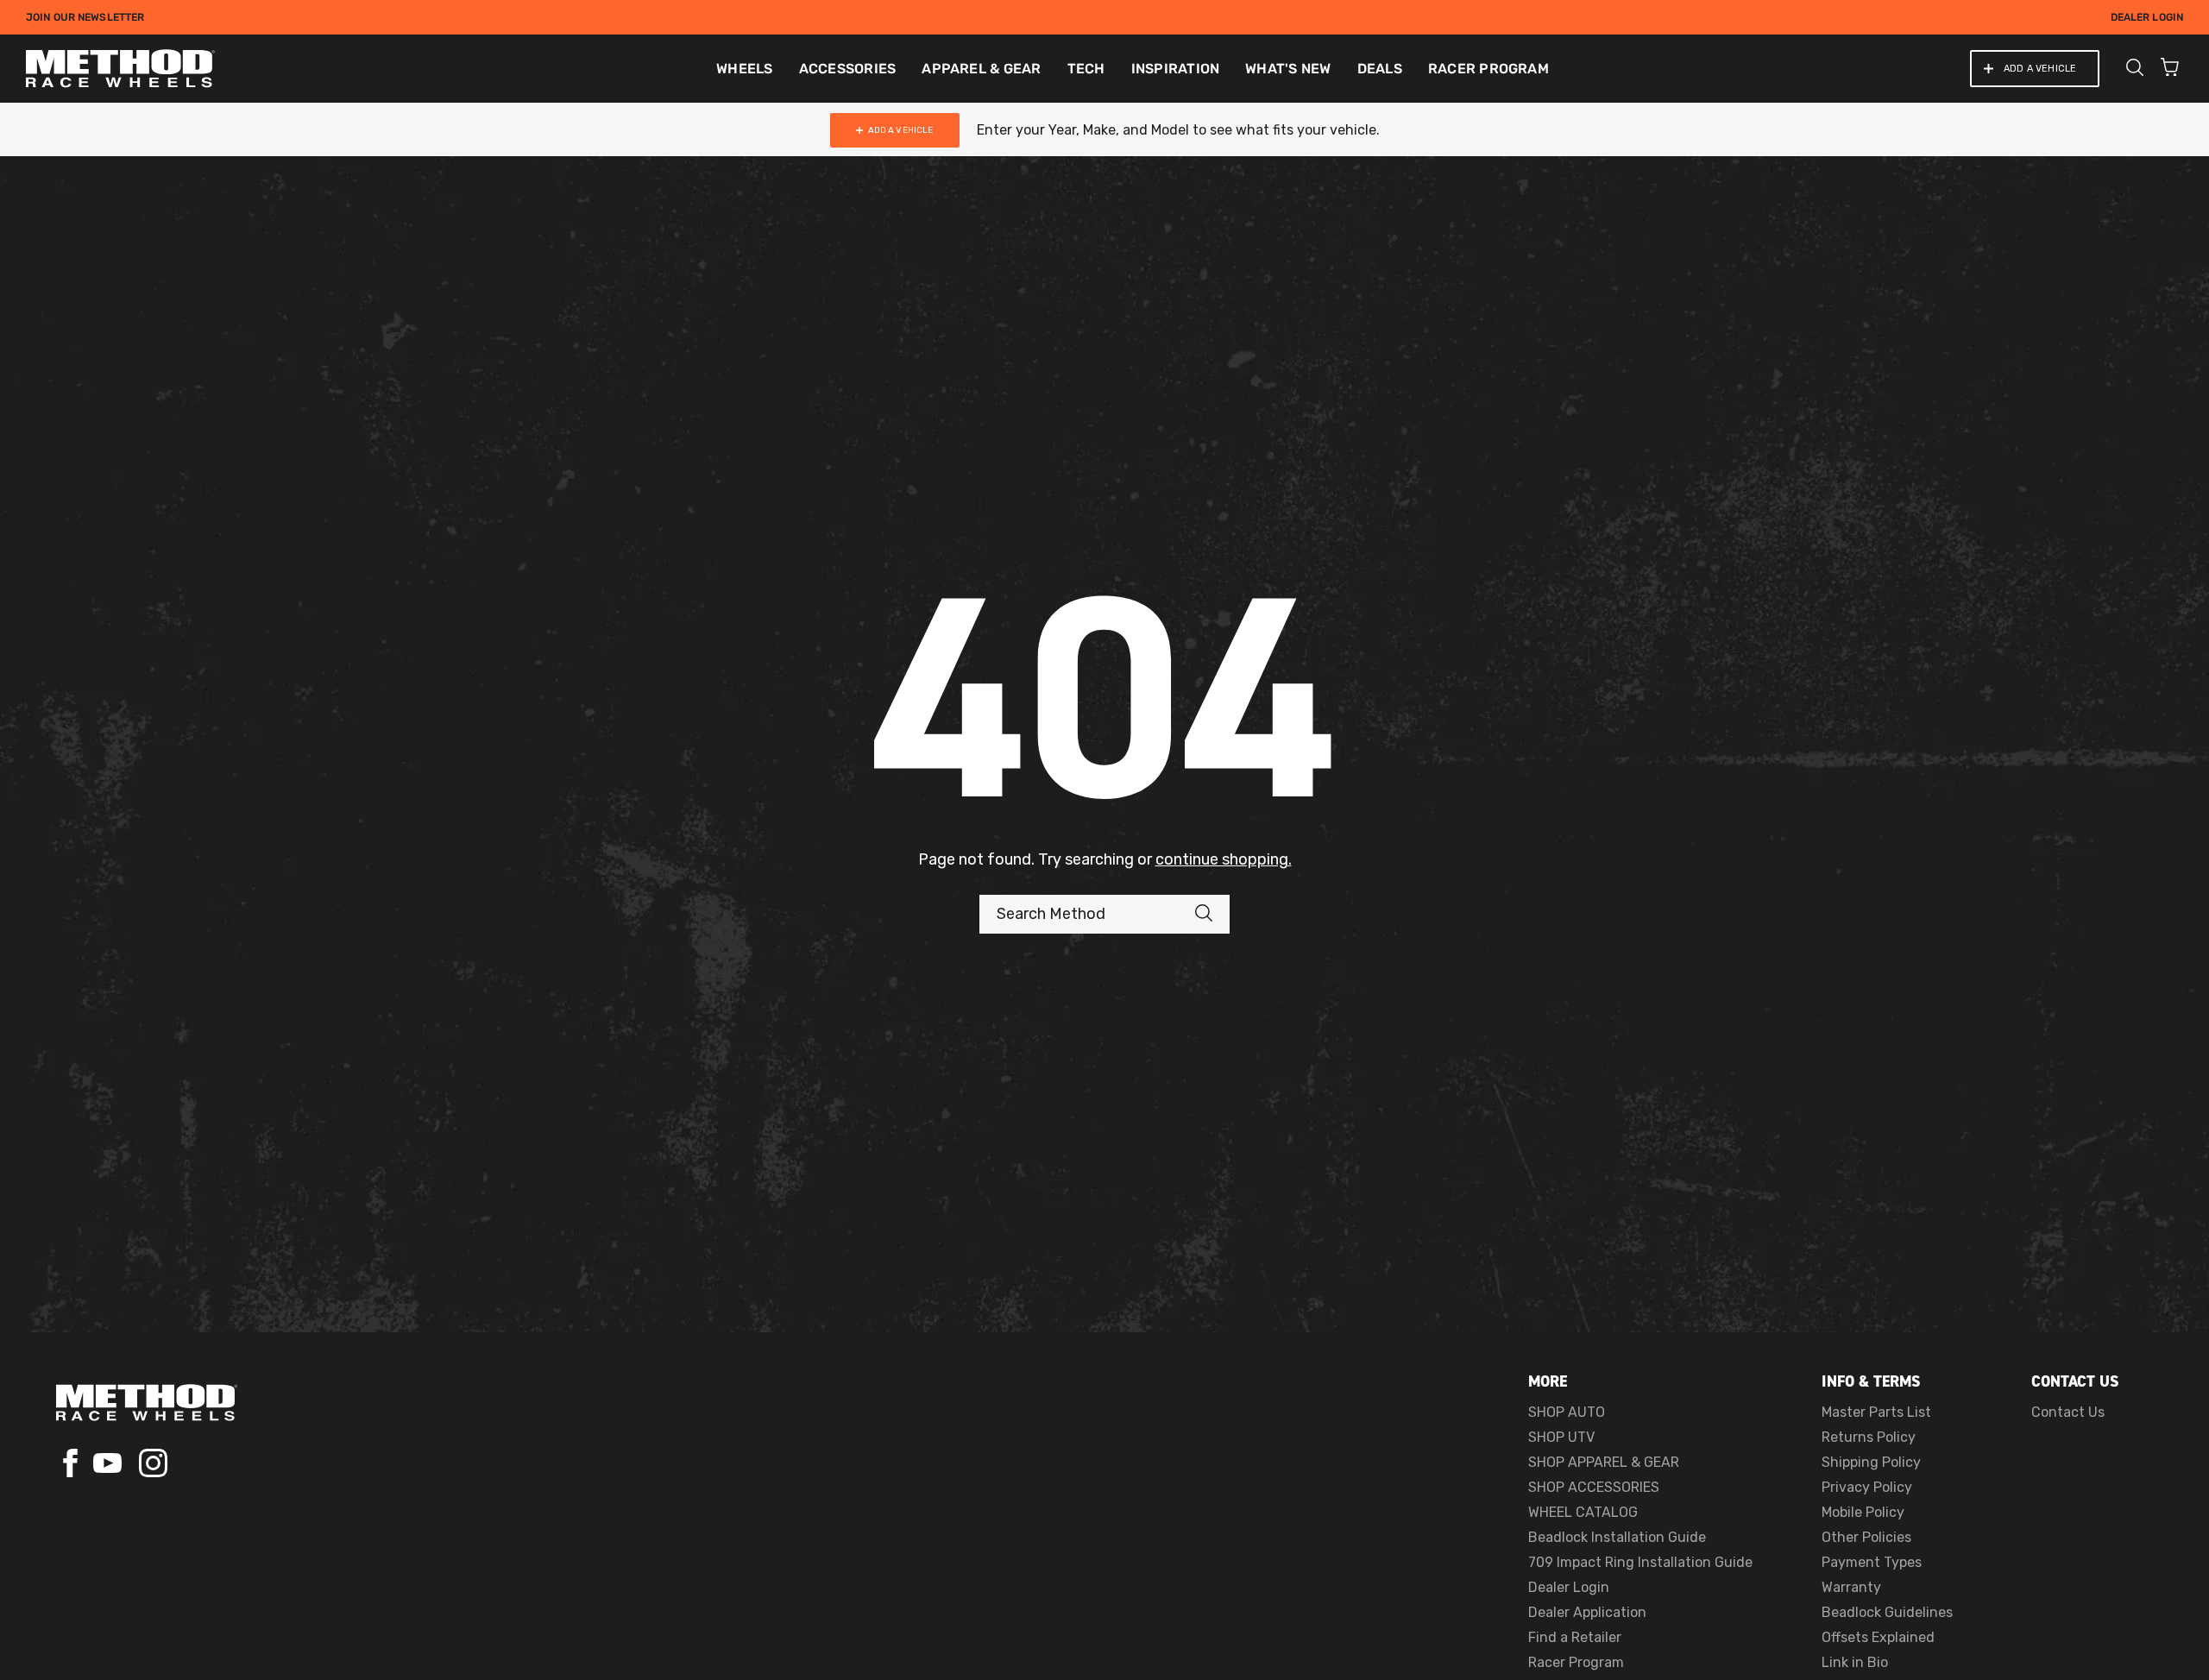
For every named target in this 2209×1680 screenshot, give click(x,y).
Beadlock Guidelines (1887, 1612)
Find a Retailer (1575, 1637)
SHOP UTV (1561, 1437)
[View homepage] (147, 1403)
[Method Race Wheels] (120, 69)
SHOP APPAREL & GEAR (1604, 1462)
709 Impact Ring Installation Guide (1640, 1562)
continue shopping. (1224, 859)
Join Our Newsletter (85, 17)
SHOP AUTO (1567, 1412)
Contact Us (2068, 1412)
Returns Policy (1869, 1437)
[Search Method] (1212, 914)
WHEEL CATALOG (1583, 1512)
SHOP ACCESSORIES (1594, 1487)
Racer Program (1576, 1662)
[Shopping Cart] (2170, 69)
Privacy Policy (1867, 1487)
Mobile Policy (1863, 1512)
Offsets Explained (1878, 1637)
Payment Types (1872, 1562)
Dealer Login (2147, 17)
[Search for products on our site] (2135, 69)
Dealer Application (1587, 1612)
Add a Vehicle (2040, 69)
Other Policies (1866, 1537)
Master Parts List (1876, 1412)
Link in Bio (1855, 1662)
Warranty (1851, 1587)
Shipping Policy (1871, 1462)
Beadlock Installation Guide (1617, 1537)
